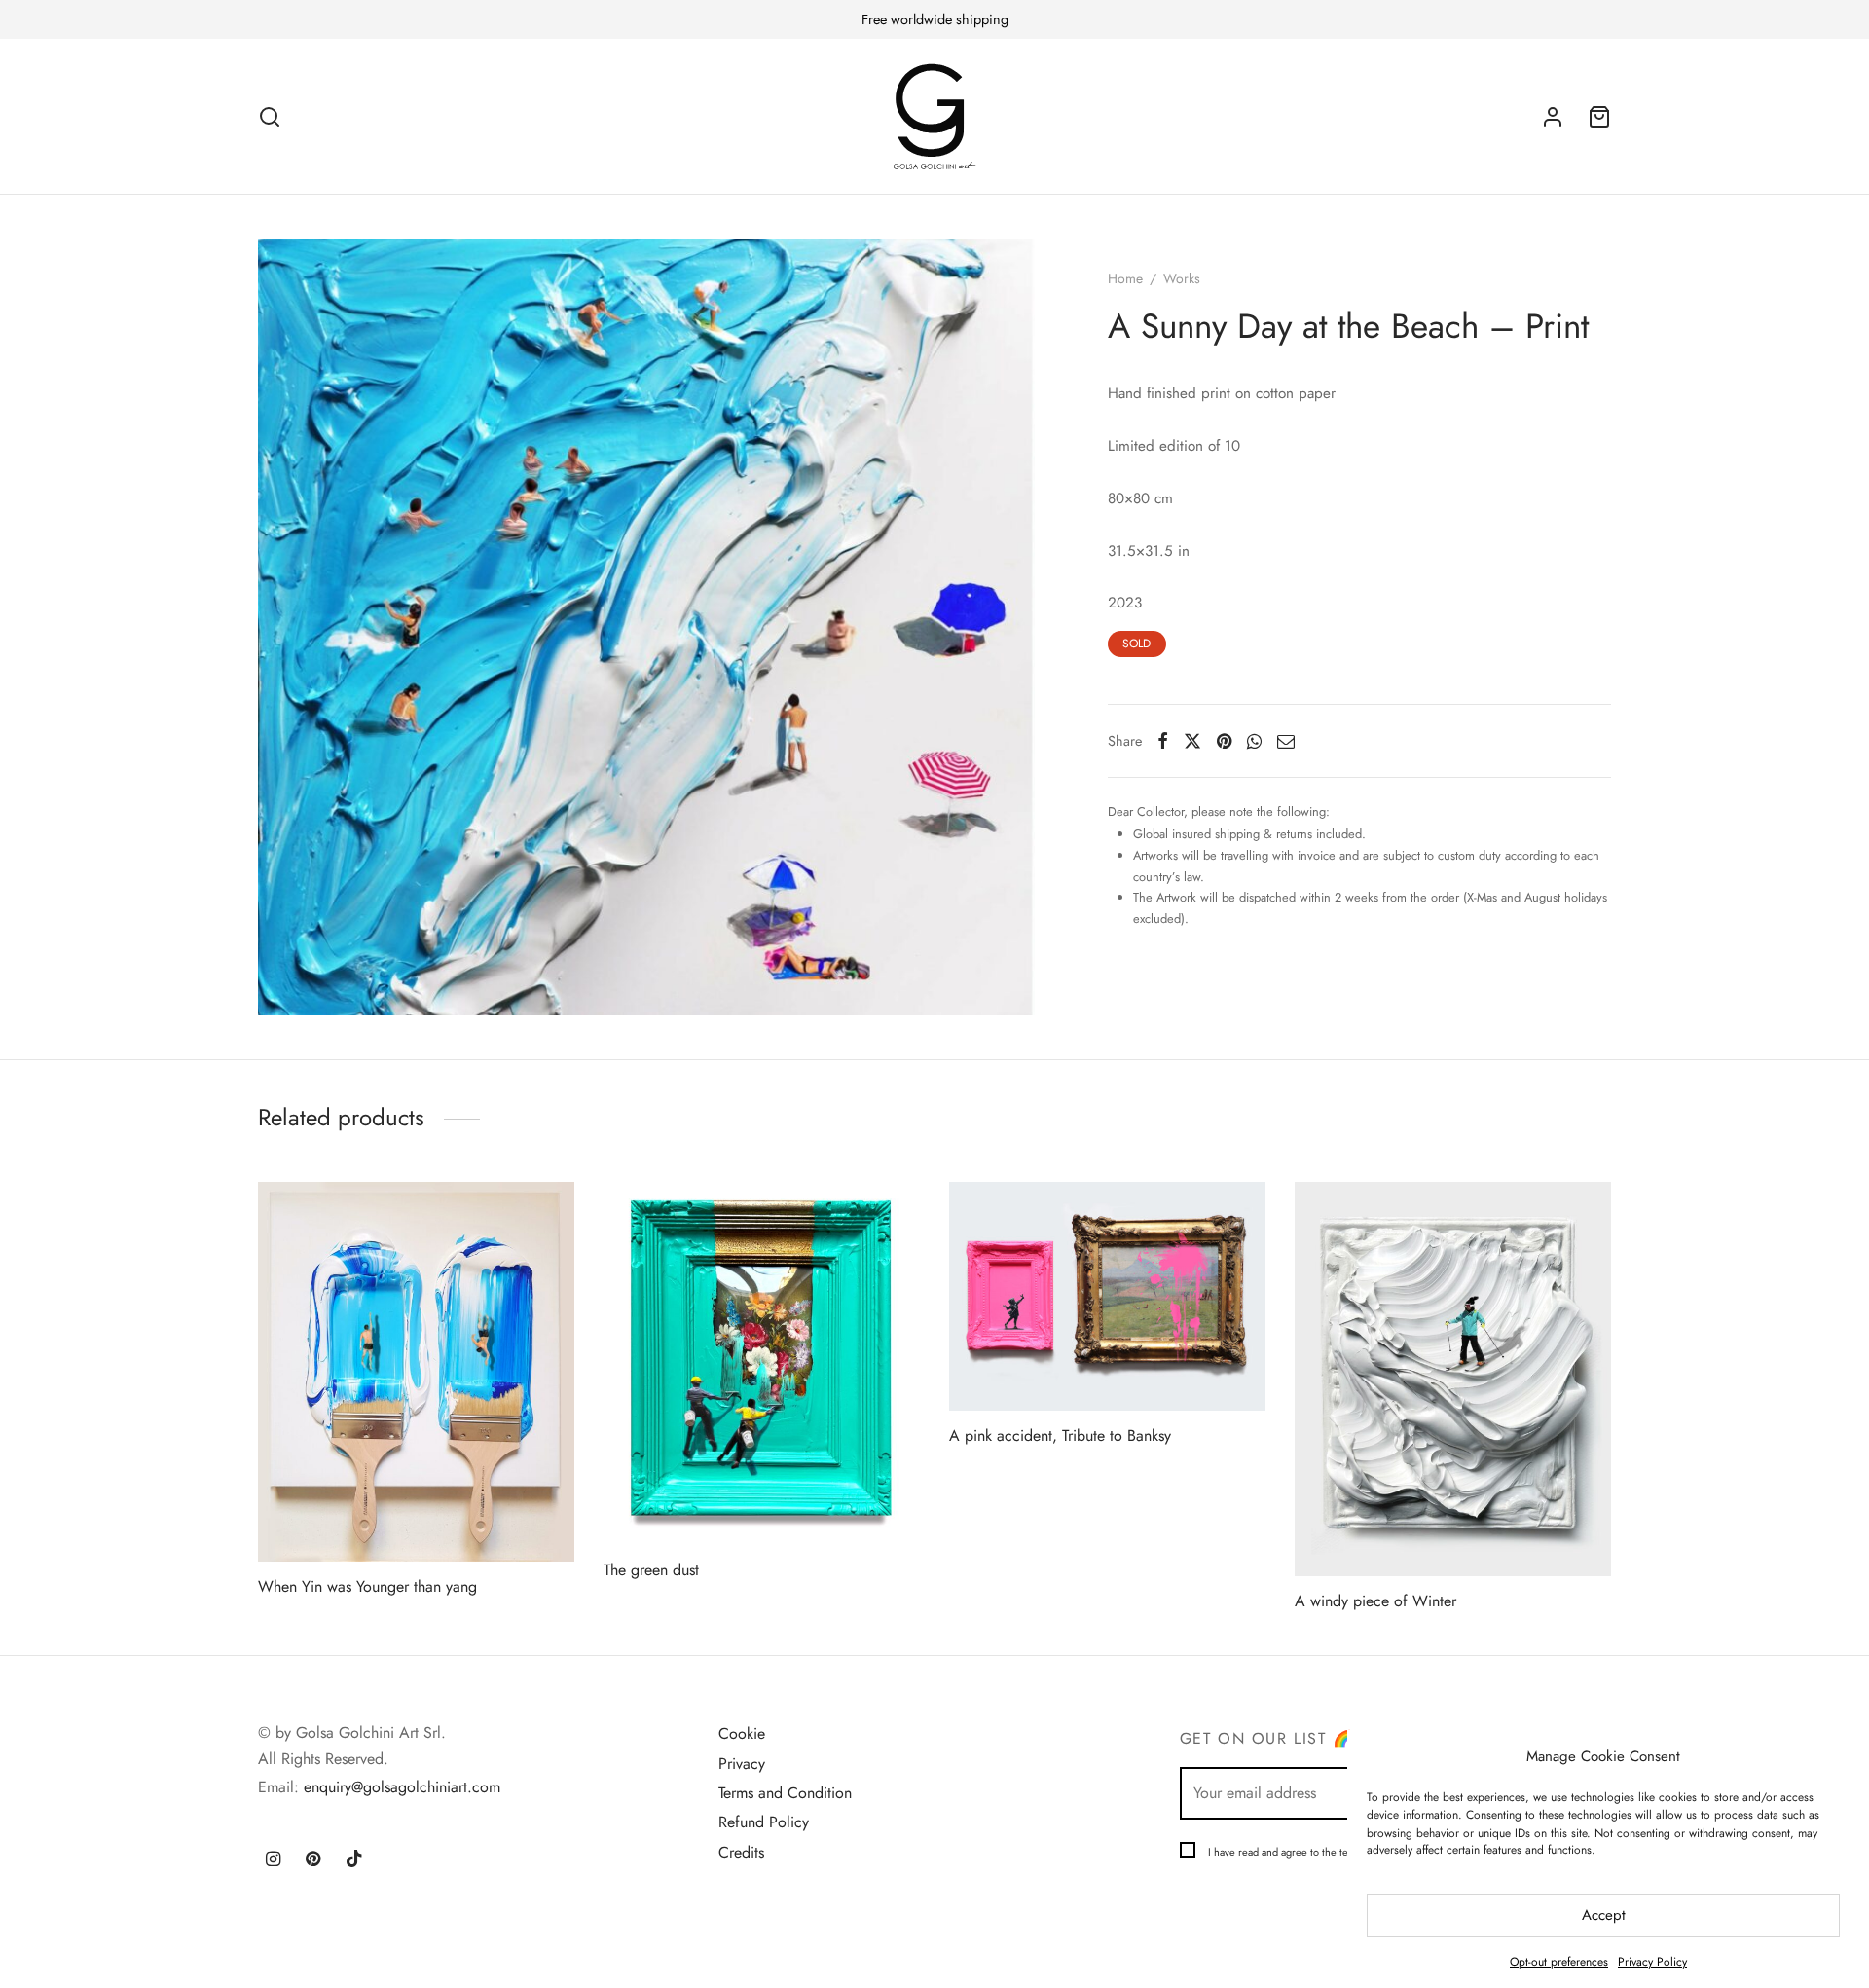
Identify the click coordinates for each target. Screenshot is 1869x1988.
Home (1125, 278)
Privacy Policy (1652, 1962)
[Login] (1553, 117)
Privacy (742, 1764)
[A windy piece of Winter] (1453, 1379)
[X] (1192, 741)
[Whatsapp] (1254, 741)
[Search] (270, 117)
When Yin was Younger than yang (367, 1586)
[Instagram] (273, 1860)
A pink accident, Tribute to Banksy (1060, 1436)
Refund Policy (764, 1822)
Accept (1604, 1915)
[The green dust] (762, 1363)
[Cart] (1599, 117)
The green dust (651, 1570)
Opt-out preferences (1559, 1962)
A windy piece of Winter (1375, 1601)
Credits (741, 1852)
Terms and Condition (785, 1793)
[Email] (1286, 741)
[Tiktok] (354, 1860)
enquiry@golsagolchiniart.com (402, 1787)
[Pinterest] (1224, 741)
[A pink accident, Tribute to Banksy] (1107, 1296)
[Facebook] (1163, 741)
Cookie (742, 1733)
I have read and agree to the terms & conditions (1316, 1852)
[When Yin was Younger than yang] (416, 1372)
